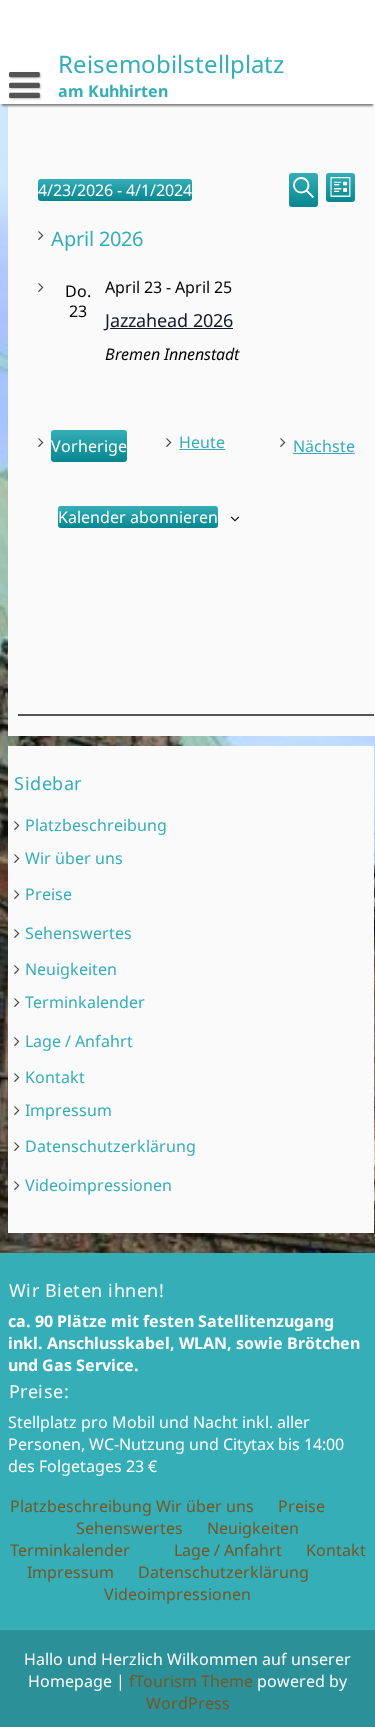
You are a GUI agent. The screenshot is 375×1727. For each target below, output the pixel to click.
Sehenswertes (78, 933)
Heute (202, 442)
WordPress (188, 1703)
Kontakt (55, 1077)
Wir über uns (74, 858)
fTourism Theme (191, 1681)
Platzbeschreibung (96, 825)
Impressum (68, 1110)
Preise (48, 894)
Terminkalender (85, 1002)
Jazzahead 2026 (168, 320)
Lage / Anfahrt (79, 1041)
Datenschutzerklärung (110, 1146)
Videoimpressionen (98, 1185)
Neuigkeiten (71, 969)
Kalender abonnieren (137, 517)
